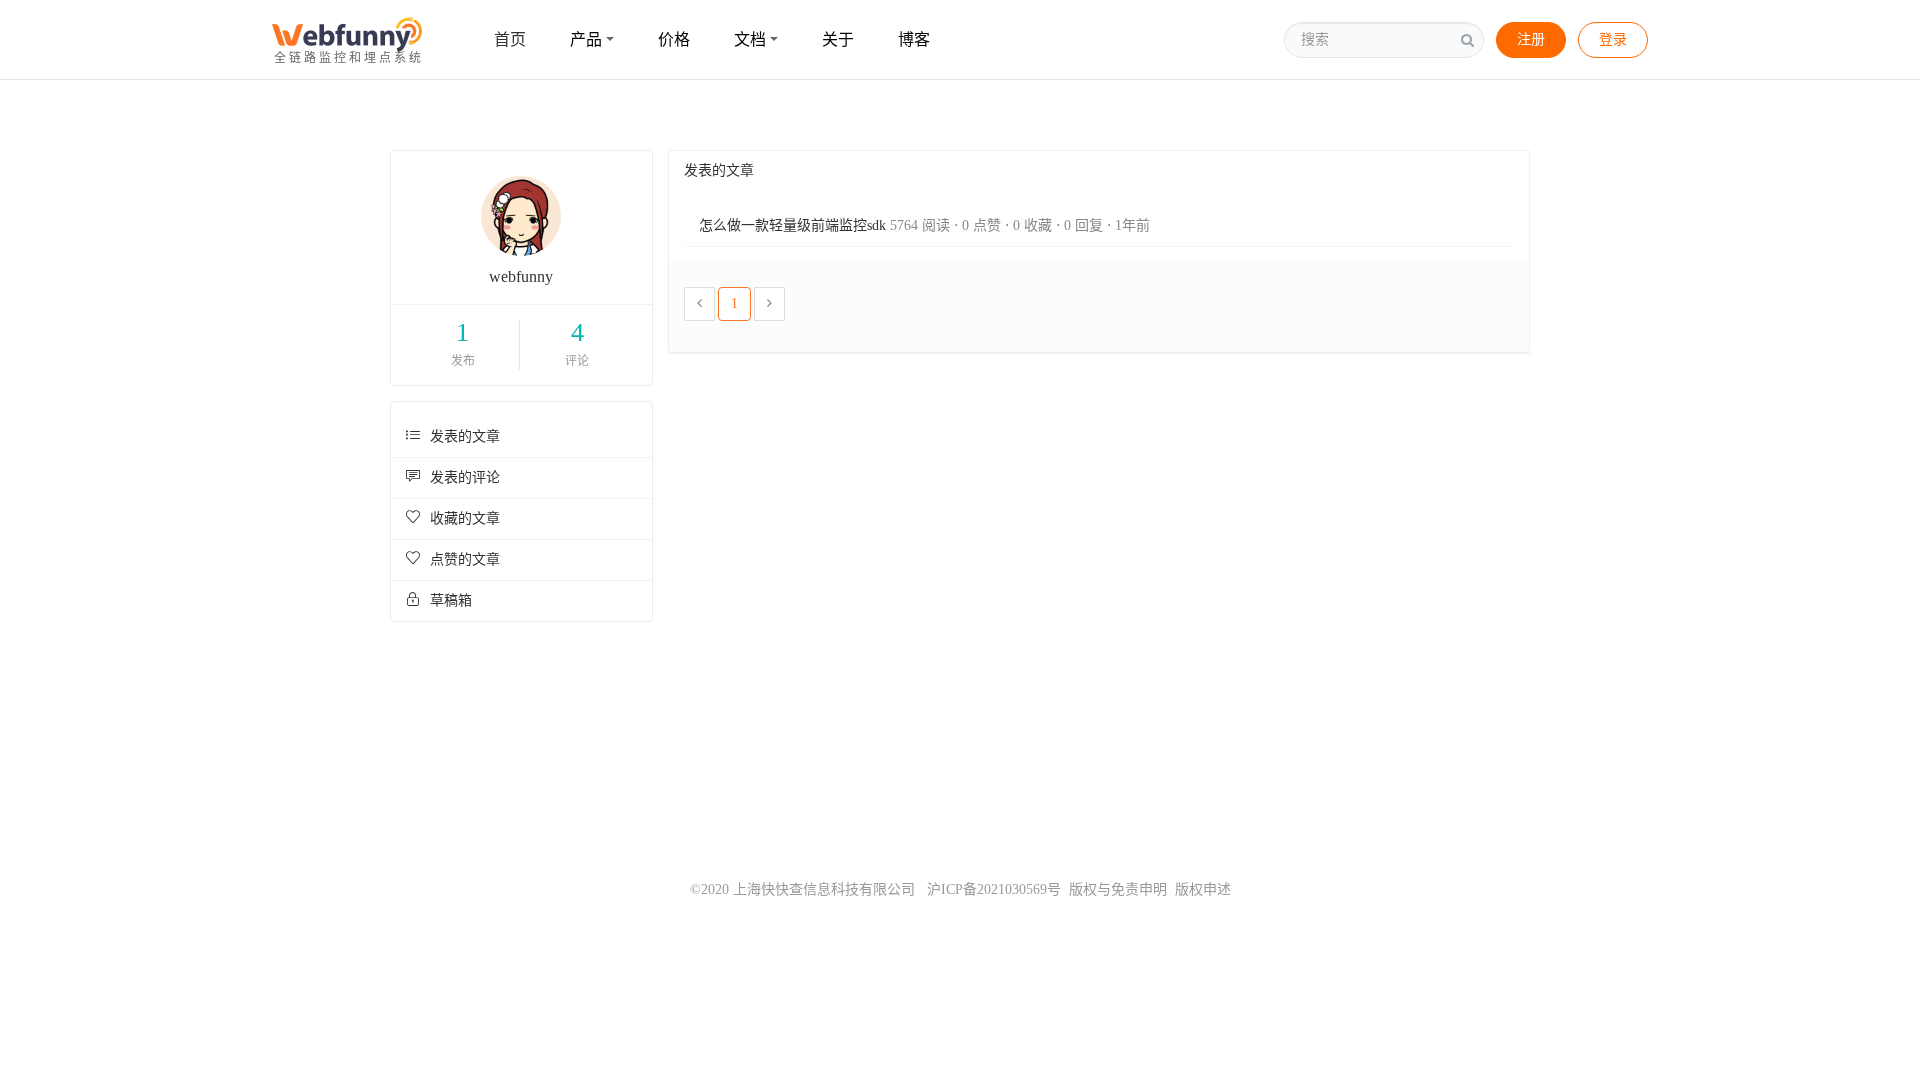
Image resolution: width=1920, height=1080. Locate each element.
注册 (1531, 39)
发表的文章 (463, 436)
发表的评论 (463, 477)
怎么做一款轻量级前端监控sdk (792, 225)
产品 (586, 39)
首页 (510, 39)
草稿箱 (449, 600)
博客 (914, 39)
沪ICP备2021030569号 (988, 889)
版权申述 (1203, 889)
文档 (750, 39)
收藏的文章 (463, 518)
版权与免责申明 (1118, 889)
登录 (1613, 39)
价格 (674, 39)
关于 (838, 39)
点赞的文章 (463, 559)
